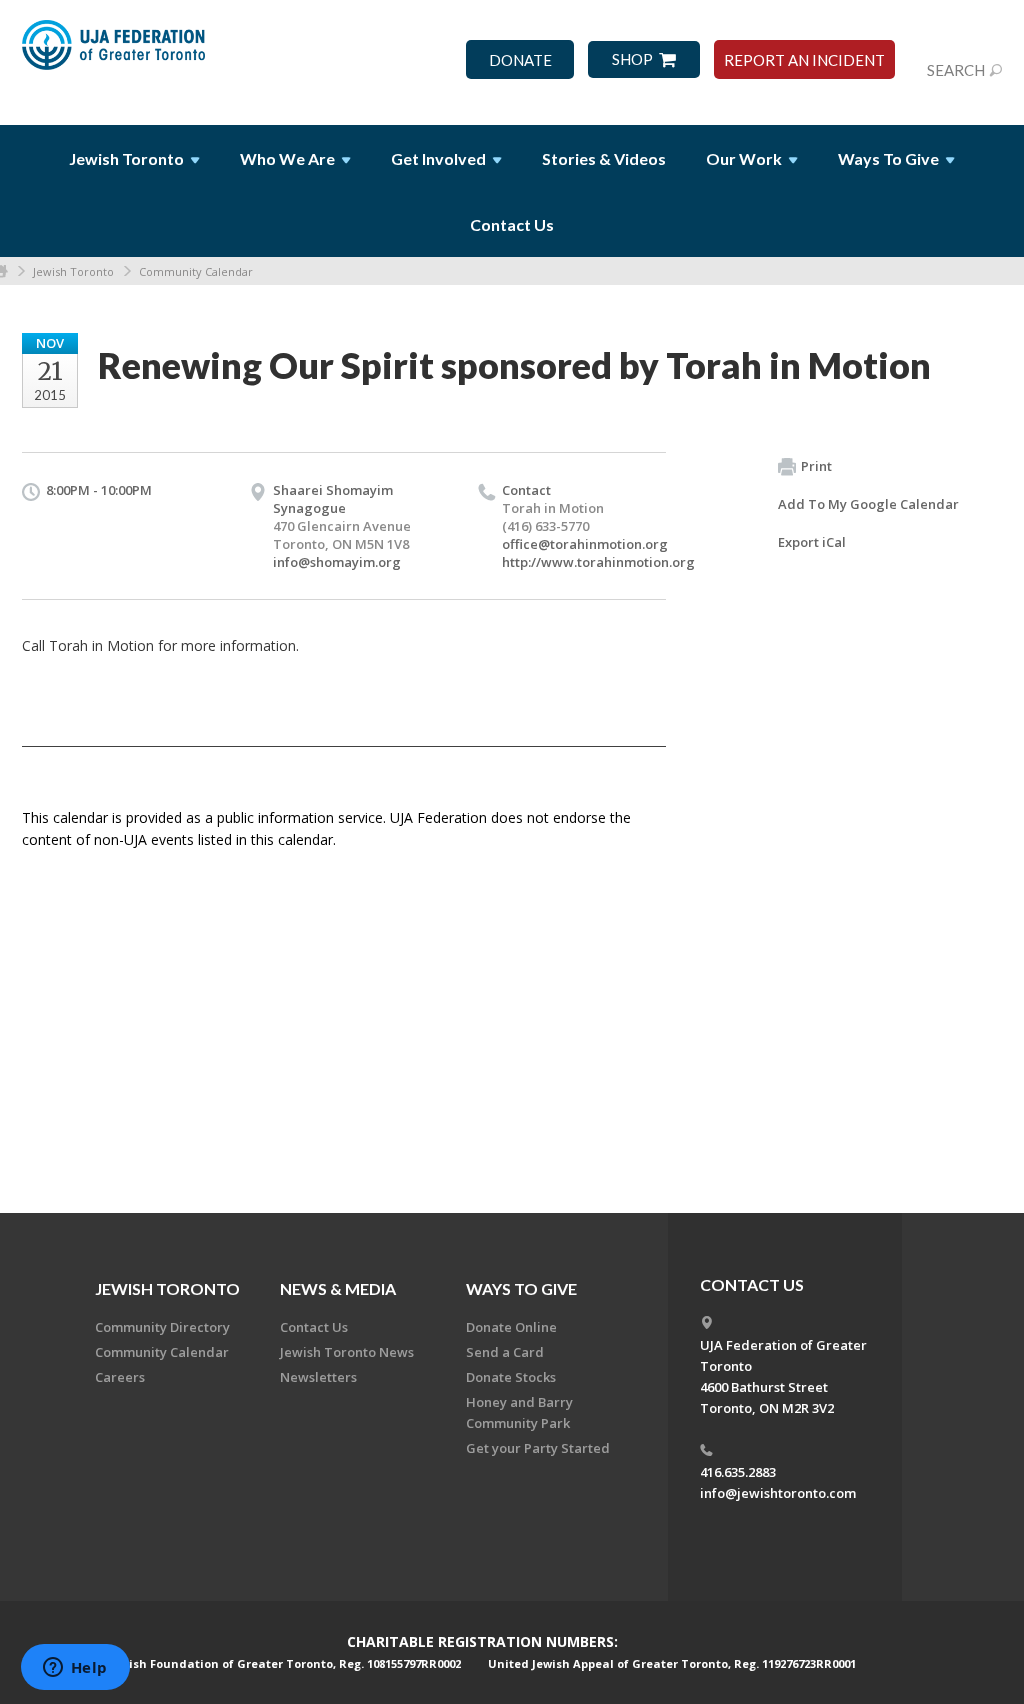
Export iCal (812, 542)
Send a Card (505, 1352)
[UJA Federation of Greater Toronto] (115, 53)
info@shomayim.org (337, 562)
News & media (338, 1288)
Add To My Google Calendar (868, 504)
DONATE (520, 60)
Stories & (604, 158)
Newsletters (318, 1377)
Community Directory (162, 1327)
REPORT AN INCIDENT (804, 60)
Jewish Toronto (73, 271)
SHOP (632, 59)
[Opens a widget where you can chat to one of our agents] (75, 1669)
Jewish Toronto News (347, 1352)
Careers (120, 1377)
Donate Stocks (511, 1377)
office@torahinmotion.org (585, 544)
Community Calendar (196, 271)
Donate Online (511, 1327)
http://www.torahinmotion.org (598, 562)
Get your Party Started (538, 1448)
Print (816, 466)
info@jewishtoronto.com (778, 1493)
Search (956, 70)
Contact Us (512, 224)
